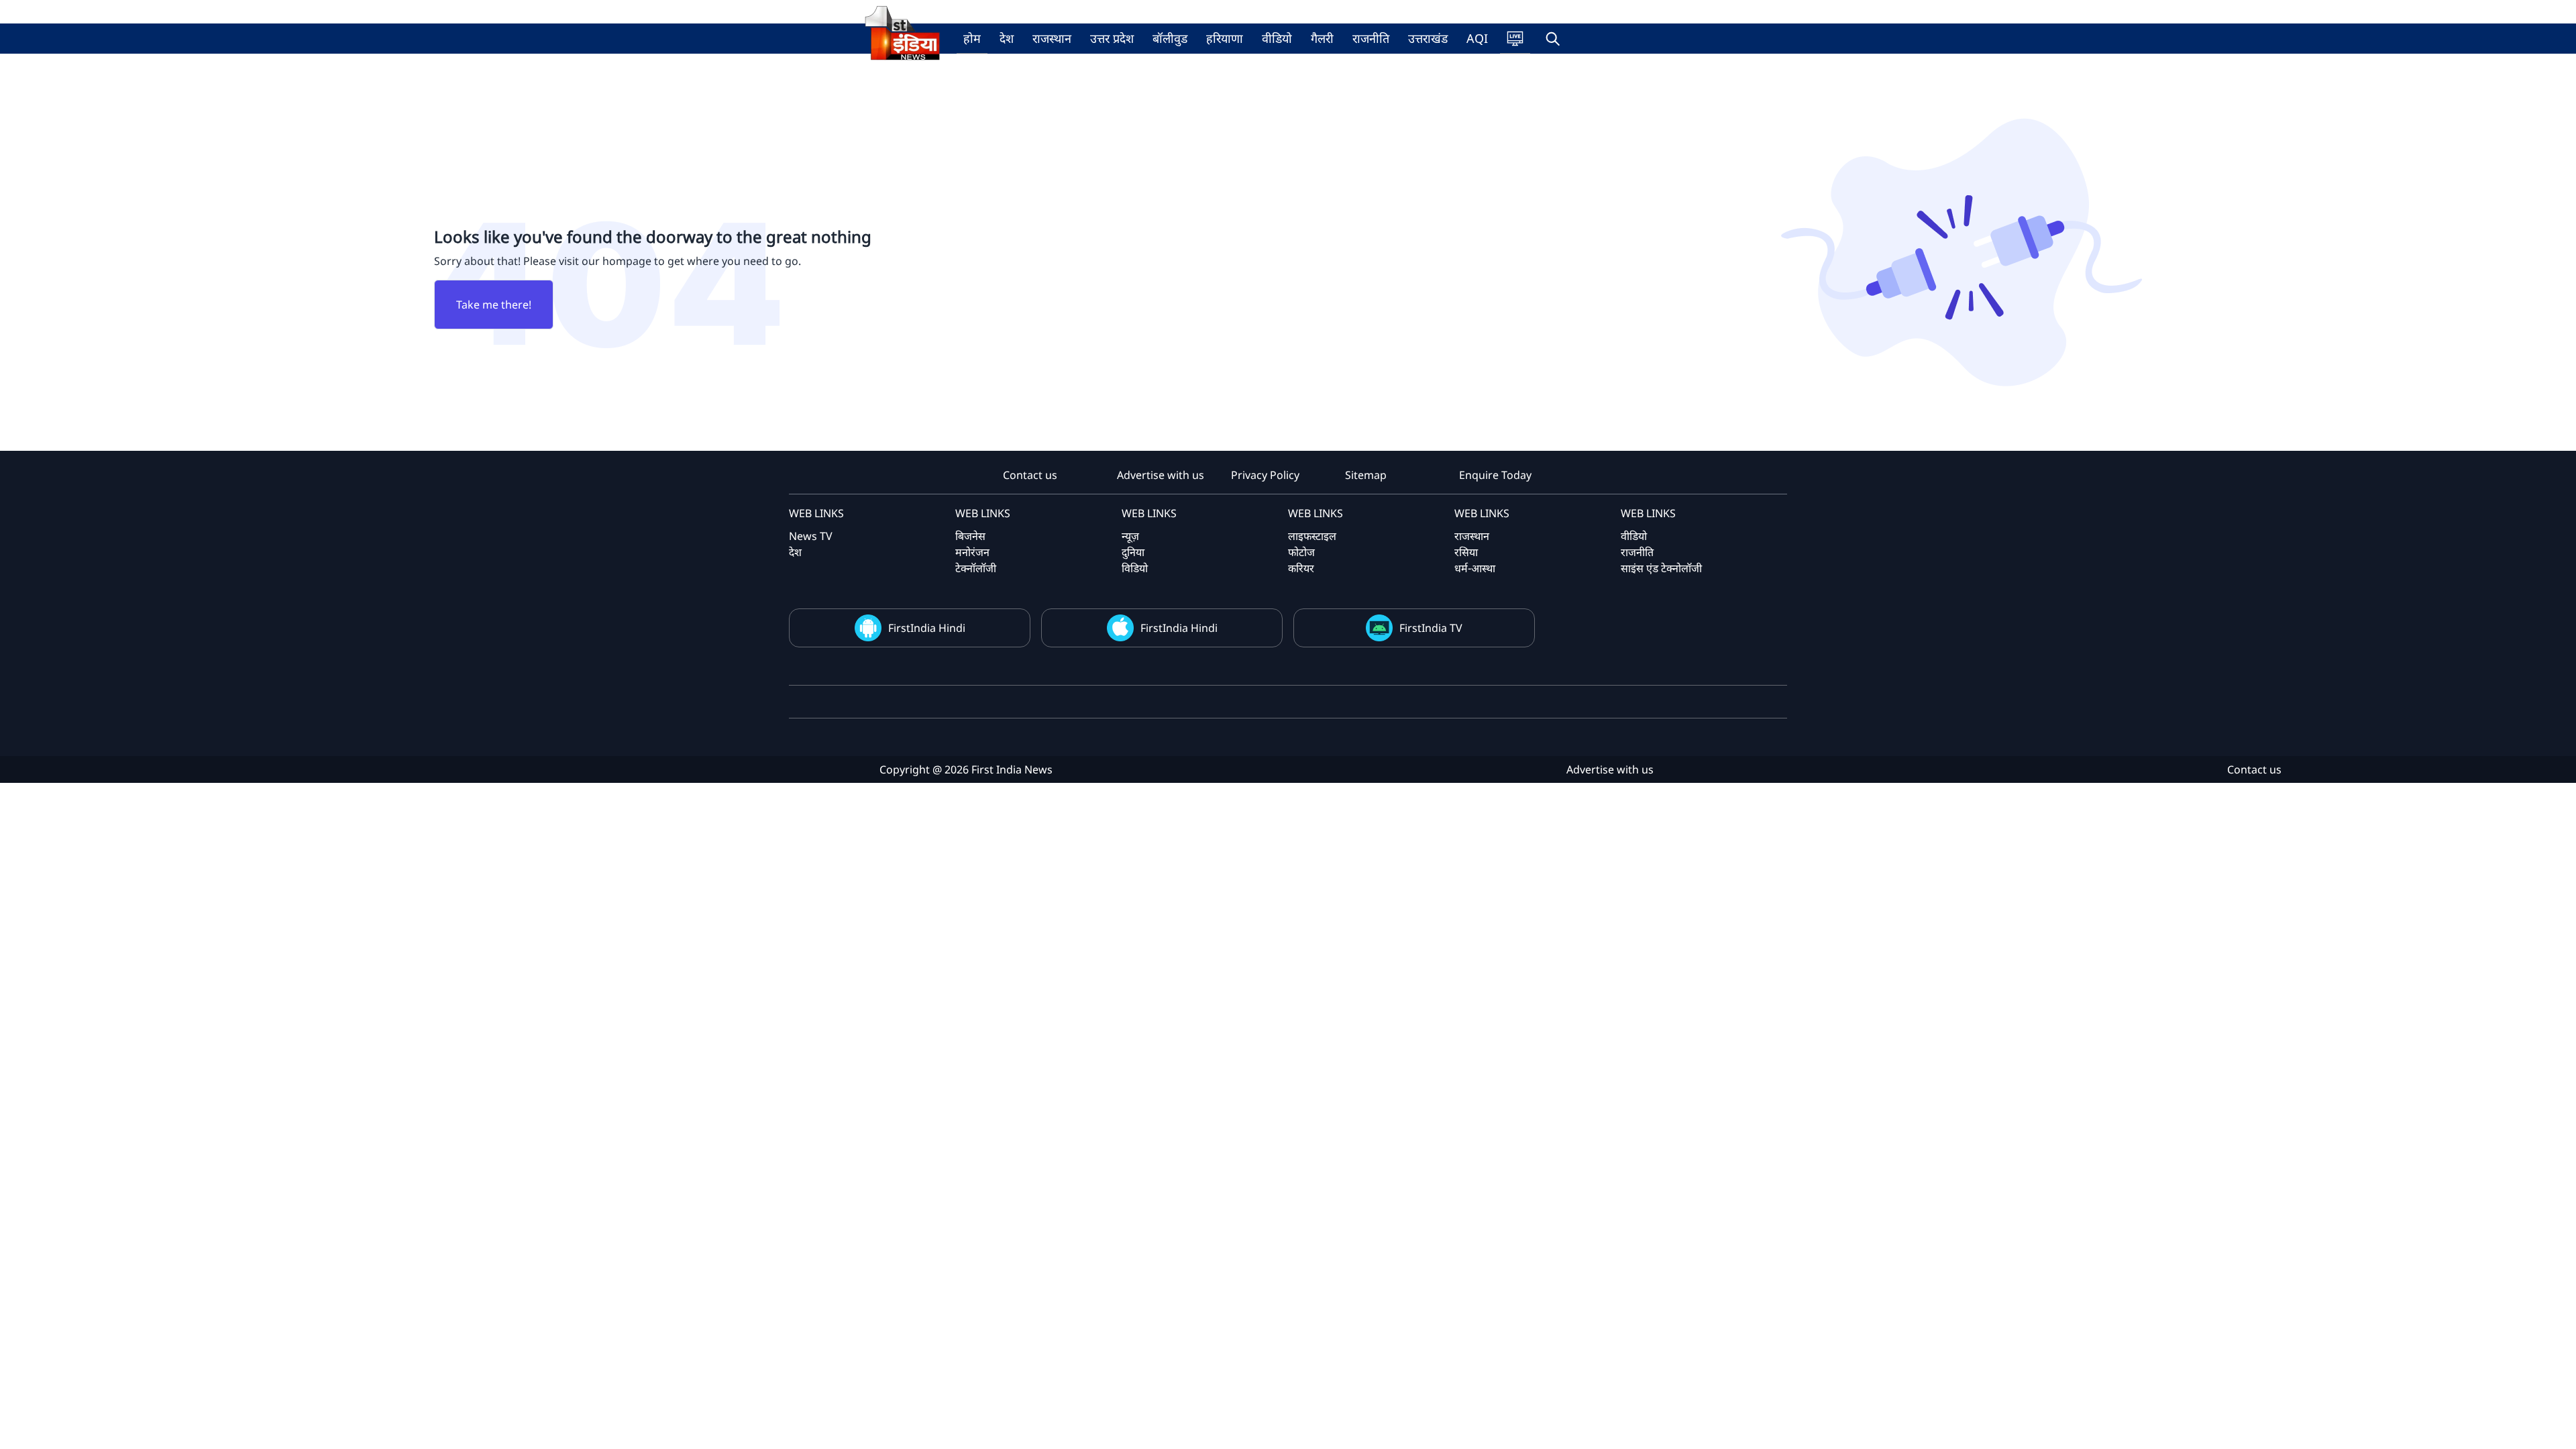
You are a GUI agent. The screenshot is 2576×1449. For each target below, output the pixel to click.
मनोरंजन (972, 552)
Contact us (1030, 475)
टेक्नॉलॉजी (976, 568)
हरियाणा (1225, 38)
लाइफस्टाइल (1312, 536)
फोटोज (1301, 552)
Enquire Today (1495, 475)
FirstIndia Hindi (927, 628)
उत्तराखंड (1428, 38)
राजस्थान (1052, 38)
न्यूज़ (1130, 536)
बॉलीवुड (1170, 38)
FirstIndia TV (1431, 628)
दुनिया (1133, 552)
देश (1007, 38)
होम (972, 38)
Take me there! (494, 305)
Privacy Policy (1265, 475)
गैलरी (1322, 38)
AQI (1477, 38)
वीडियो (1277, 38)
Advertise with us (1161, 475)
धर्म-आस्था (1475, 568)
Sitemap (1366, 475)
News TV (811, 536)
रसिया (1466, 552)
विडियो (1135, 568)
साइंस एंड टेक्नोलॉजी (1661, 568)
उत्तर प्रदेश (1112, 38)
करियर (1301, 568)
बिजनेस (970, 536)
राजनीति (1371, 38)
